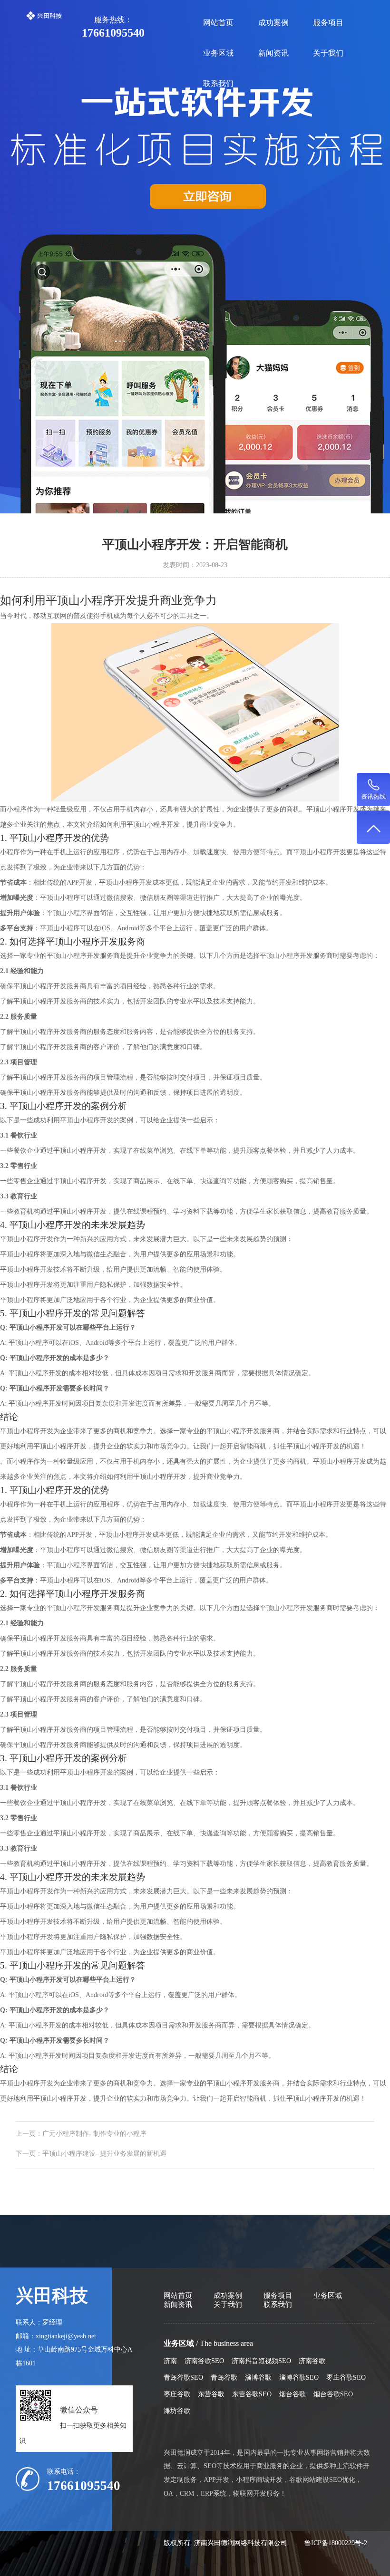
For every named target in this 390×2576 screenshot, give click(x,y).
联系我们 (218, 83)
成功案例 (273, 23)
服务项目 (328, 23)
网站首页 (218, 23)
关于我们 (328, 53)
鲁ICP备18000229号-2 (336, 2543)
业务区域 (218, 53)
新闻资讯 (273, 53)
